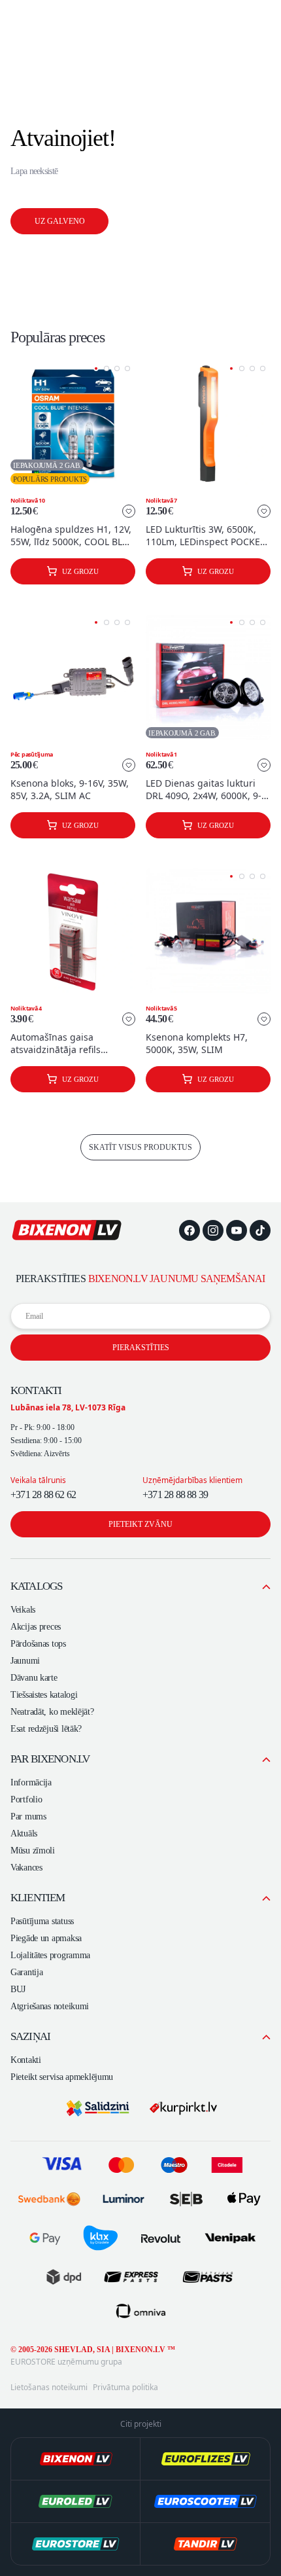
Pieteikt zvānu (140, 1524)
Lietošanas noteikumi (49, 2388)
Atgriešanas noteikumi (50, 2006)
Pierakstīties (141, 1348)
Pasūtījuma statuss (42, 1921)
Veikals (23, 1610)
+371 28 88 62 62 (43, 1494)
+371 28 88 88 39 (175, 1494)
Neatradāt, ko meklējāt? (52, 1712)
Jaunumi (25, 1661)
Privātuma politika (125, 2388)
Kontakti (26, 2060)
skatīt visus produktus (140, 1147)
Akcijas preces (36, 1627)
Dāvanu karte (34, 1678)
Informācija (31, 1782)
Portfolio (26, 1799)
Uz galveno (60, 221)
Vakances (26, 1868)
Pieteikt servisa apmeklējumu (62, 2077)
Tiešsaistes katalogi (44, 1695)
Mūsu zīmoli (33, 1851)
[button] (96, 368)
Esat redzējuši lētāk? (46, 1729)
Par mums (28, 1816)
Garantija (26, 1972)
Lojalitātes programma (50, 1955)
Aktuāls (24, 1834)
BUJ (18, 1989)
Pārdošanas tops (38, 1644)
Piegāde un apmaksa (46, 1938)
